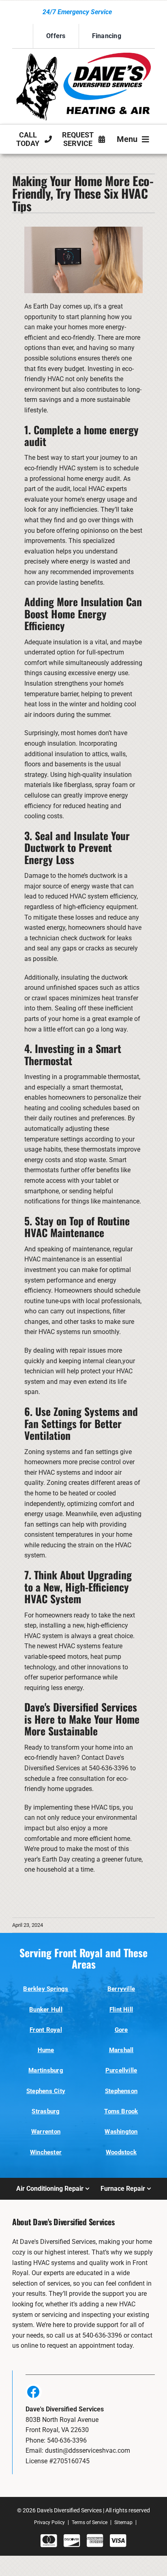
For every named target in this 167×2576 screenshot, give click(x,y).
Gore (121, 2030)
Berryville (121, 1989)
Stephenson (121, 2091)
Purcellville (121, 2070)
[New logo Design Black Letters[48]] (83, 56)
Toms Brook (121, 2111)
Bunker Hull (46, 2010)
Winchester (46, 2152)
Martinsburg (46, 2070)
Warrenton (46, 2132)
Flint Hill (121, 2010)
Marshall (121, 2050)
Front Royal (46, 2030)
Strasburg (46, 2111)
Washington (121, 2132)
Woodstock (121, 2152)
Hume (46, 2050)
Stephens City (46, 2091)
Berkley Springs (46, 1989)
